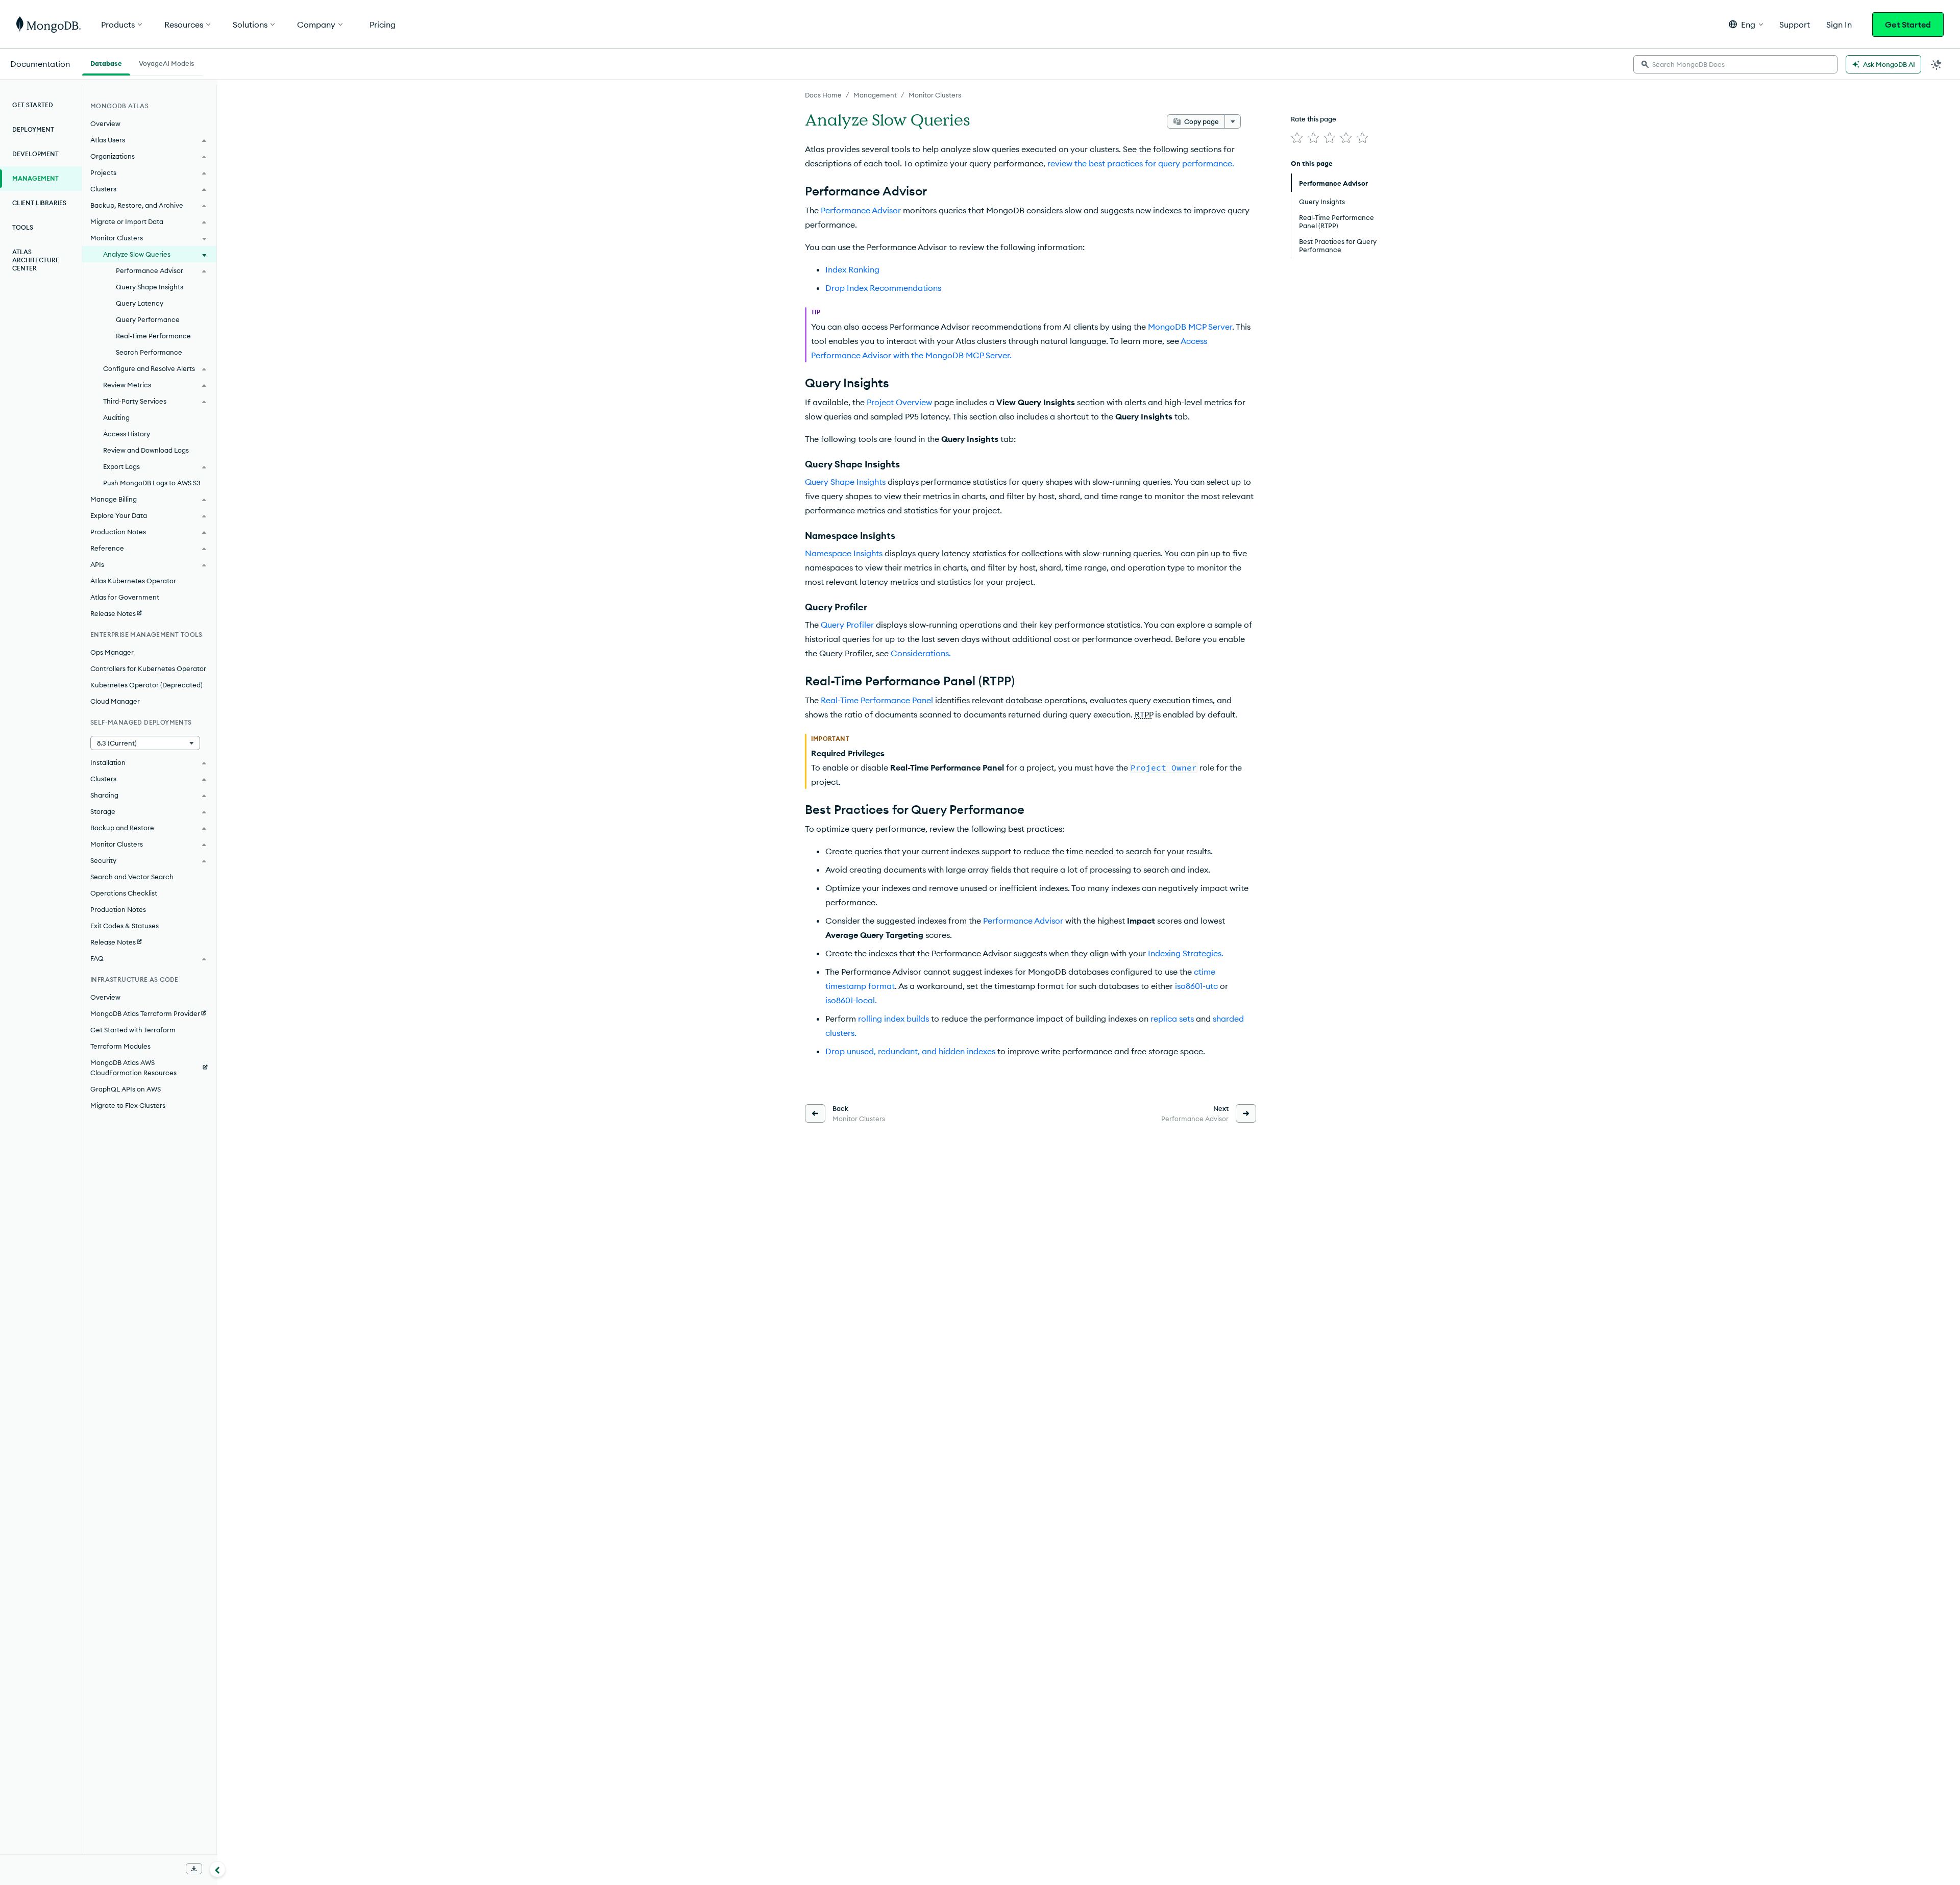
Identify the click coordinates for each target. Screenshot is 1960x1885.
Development (35, 154)
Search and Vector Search (132, 877)
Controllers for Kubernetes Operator (148, 668)
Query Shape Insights (845, 482)
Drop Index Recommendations (883, 288)
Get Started (1908, 24)
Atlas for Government (125, 597)
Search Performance (149, 352)
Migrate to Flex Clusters (128, 1105)
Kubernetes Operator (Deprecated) (146, 685)
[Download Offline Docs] (194, 1869)
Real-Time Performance (153, 336)
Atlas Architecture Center (36, 260)
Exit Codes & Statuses (125, 926)
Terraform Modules (120, 1046)
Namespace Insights (844, 553)
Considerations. (921, 653)
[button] (1746, 24)
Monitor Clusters (935, 95)
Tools (23, 227)
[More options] (1233, 121)
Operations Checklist (124, 893)
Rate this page (1314, 119)
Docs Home (823, 95)
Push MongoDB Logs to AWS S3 (152, 483)
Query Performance (148, 319)
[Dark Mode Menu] (1937, 64)
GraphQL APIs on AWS (126, 1089)
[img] (1297, 138)
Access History (127, 434)
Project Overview (899, 402)
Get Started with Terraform (133, 1030)
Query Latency (140, 303)
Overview (105, 123)
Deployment (33, 129)
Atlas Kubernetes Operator (133, 581)
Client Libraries (39, 203)
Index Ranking (852, 269)
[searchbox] (1735, 64)
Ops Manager (112, 652)
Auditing (116, 417)
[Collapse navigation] (217, 1869)
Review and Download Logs (146, 450)
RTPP (1144, 714)
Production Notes (118, 909)
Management (875, 95)
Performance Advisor (861, 210)
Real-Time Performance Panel (877, 700)
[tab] (106, 62)
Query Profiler (847, 625)
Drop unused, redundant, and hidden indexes (910, 1051)
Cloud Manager (115, 701)
